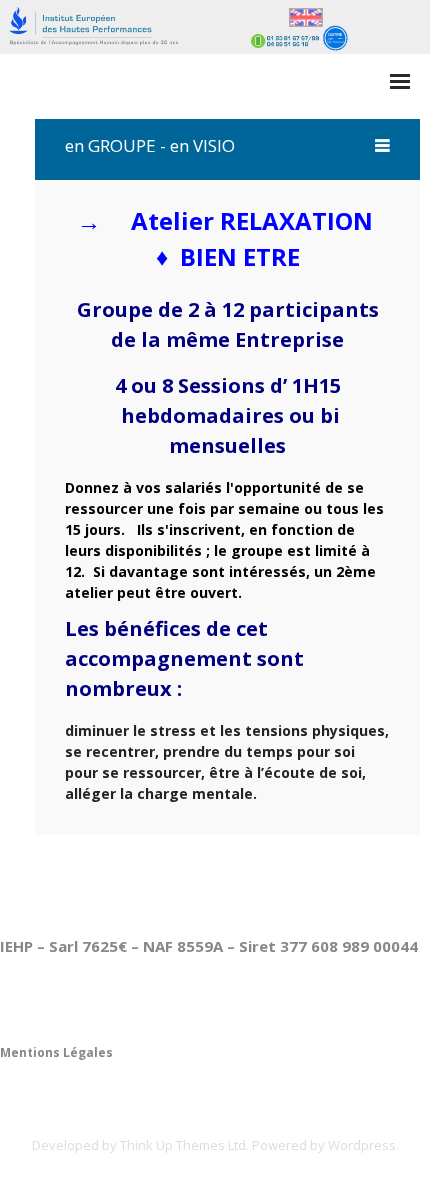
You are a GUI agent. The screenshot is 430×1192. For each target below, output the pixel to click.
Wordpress (362, 1145)
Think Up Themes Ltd (183, 1145)
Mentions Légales (56, 1052)
